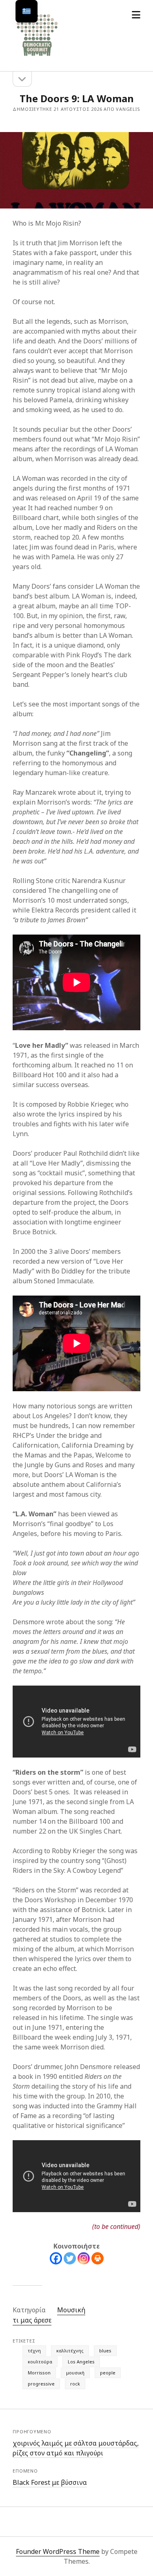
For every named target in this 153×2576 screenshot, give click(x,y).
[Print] (98, 2258)
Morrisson (39, 2373)
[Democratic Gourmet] (37, 56)
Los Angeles (81, 2362)
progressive (41, 2384)
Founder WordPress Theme (58, 2551)
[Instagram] (84, 2258)
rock (75, 2384)
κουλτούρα (40, 2362)
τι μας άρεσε (32, 2320)
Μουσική (71, 2310)
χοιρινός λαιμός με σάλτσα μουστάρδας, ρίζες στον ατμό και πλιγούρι (76, 2448)
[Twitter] (70, 2258)
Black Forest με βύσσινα (50, 2482)
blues (105, 2351)
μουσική (75, 2373)
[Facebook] (56, 2258)
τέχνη (34, 2351)
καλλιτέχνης (70, 2351)
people (108, 2373)
